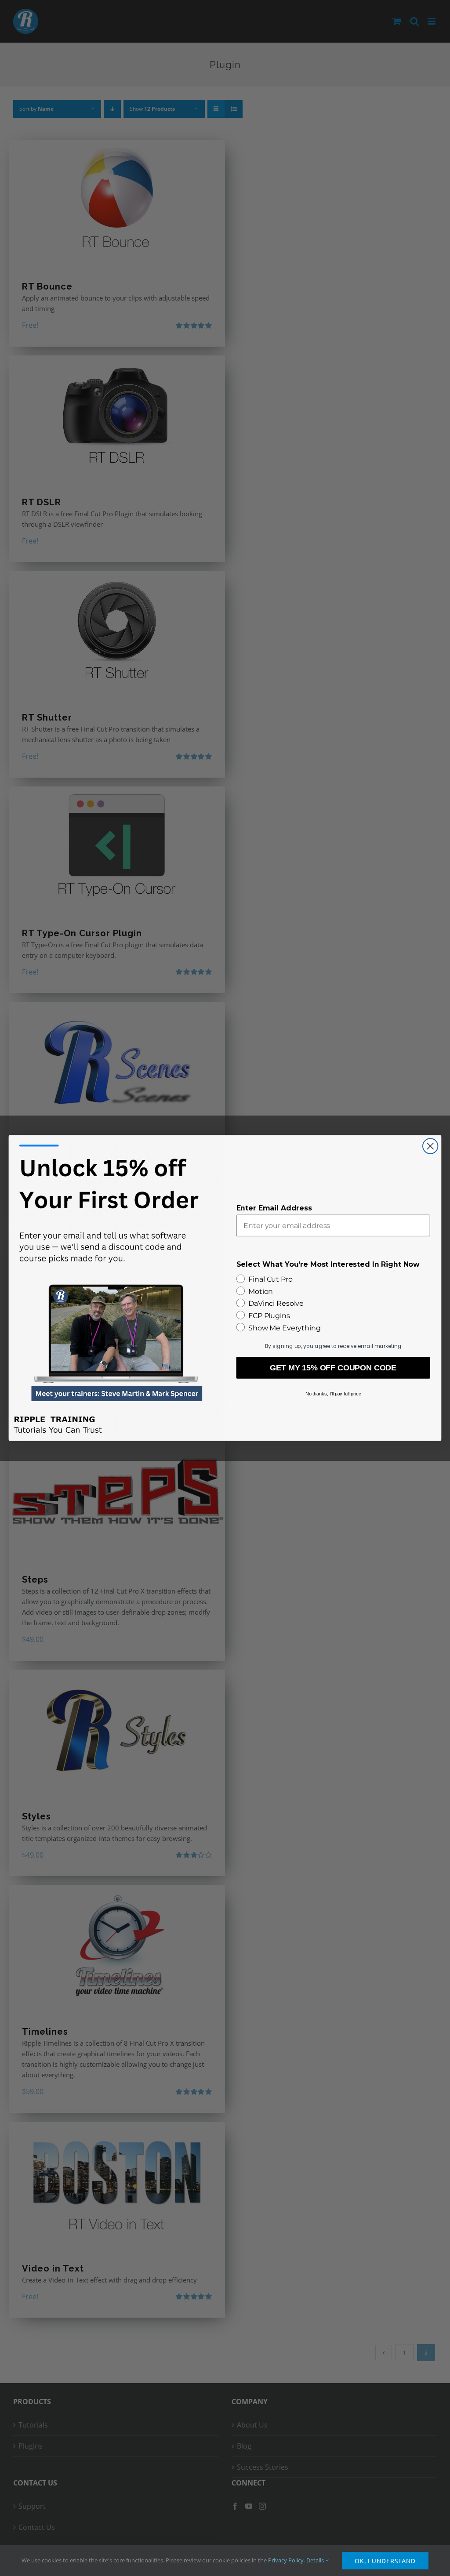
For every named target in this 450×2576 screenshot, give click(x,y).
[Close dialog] (430, 1146)
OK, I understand (385, 2561)
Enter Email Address (274, 1208)
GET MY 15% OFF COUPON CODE (333, 1368)
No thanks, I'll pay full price (333, 1394)
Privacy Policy (286, 2560)
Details (316, 2560)
